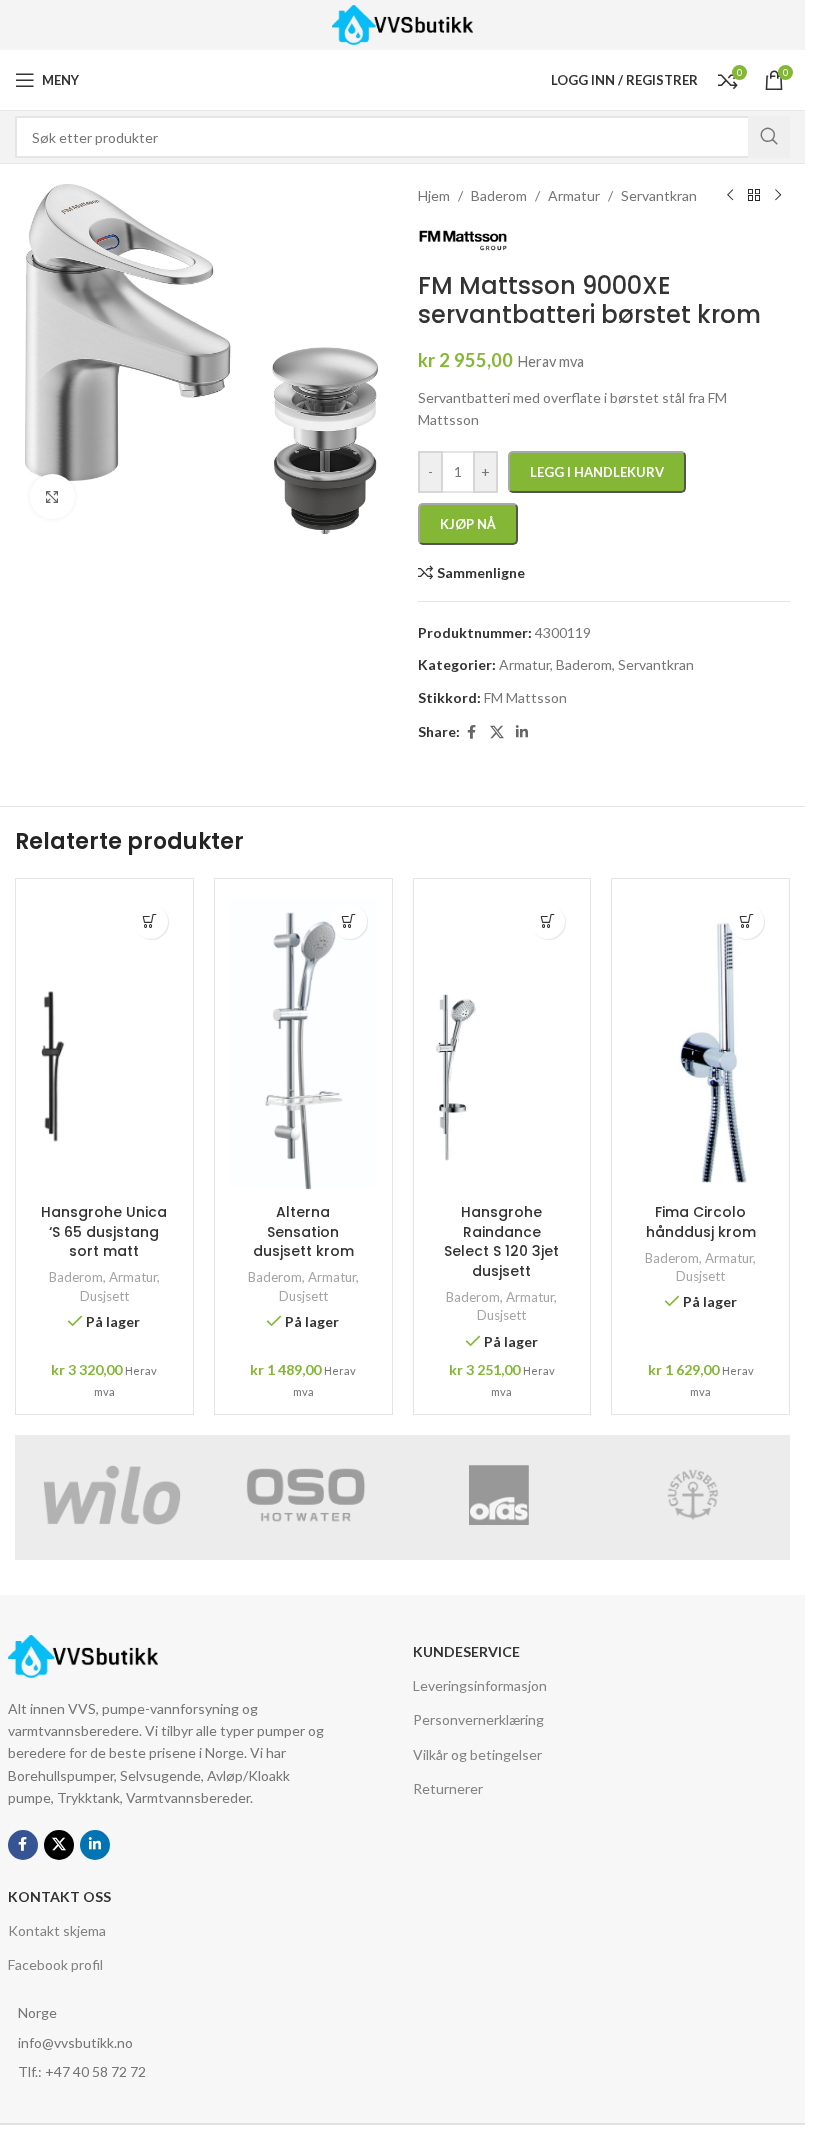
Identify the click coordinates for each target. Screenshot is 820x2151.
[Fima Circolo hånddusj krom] (700, 1044)
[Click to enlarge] (52, 496)
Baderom (76, 1277)
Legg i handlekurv (597, 472)
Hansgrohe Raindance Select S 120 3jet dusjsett (501, 1241)
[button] (150, 921)
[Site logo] (402, 23)
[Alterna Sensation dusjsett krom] (303, 1044)
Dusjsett (104, 1296)
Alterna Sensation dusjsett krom (303, 1231)
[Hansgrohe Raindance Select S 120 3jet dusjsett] (502, 1044)
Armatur (133, 1277)
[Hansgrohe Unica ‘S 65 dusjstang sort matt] (104, 1044)
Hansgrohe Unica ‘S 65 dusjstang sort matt (104, 1231)
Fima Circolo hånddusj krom (701, 1222)
